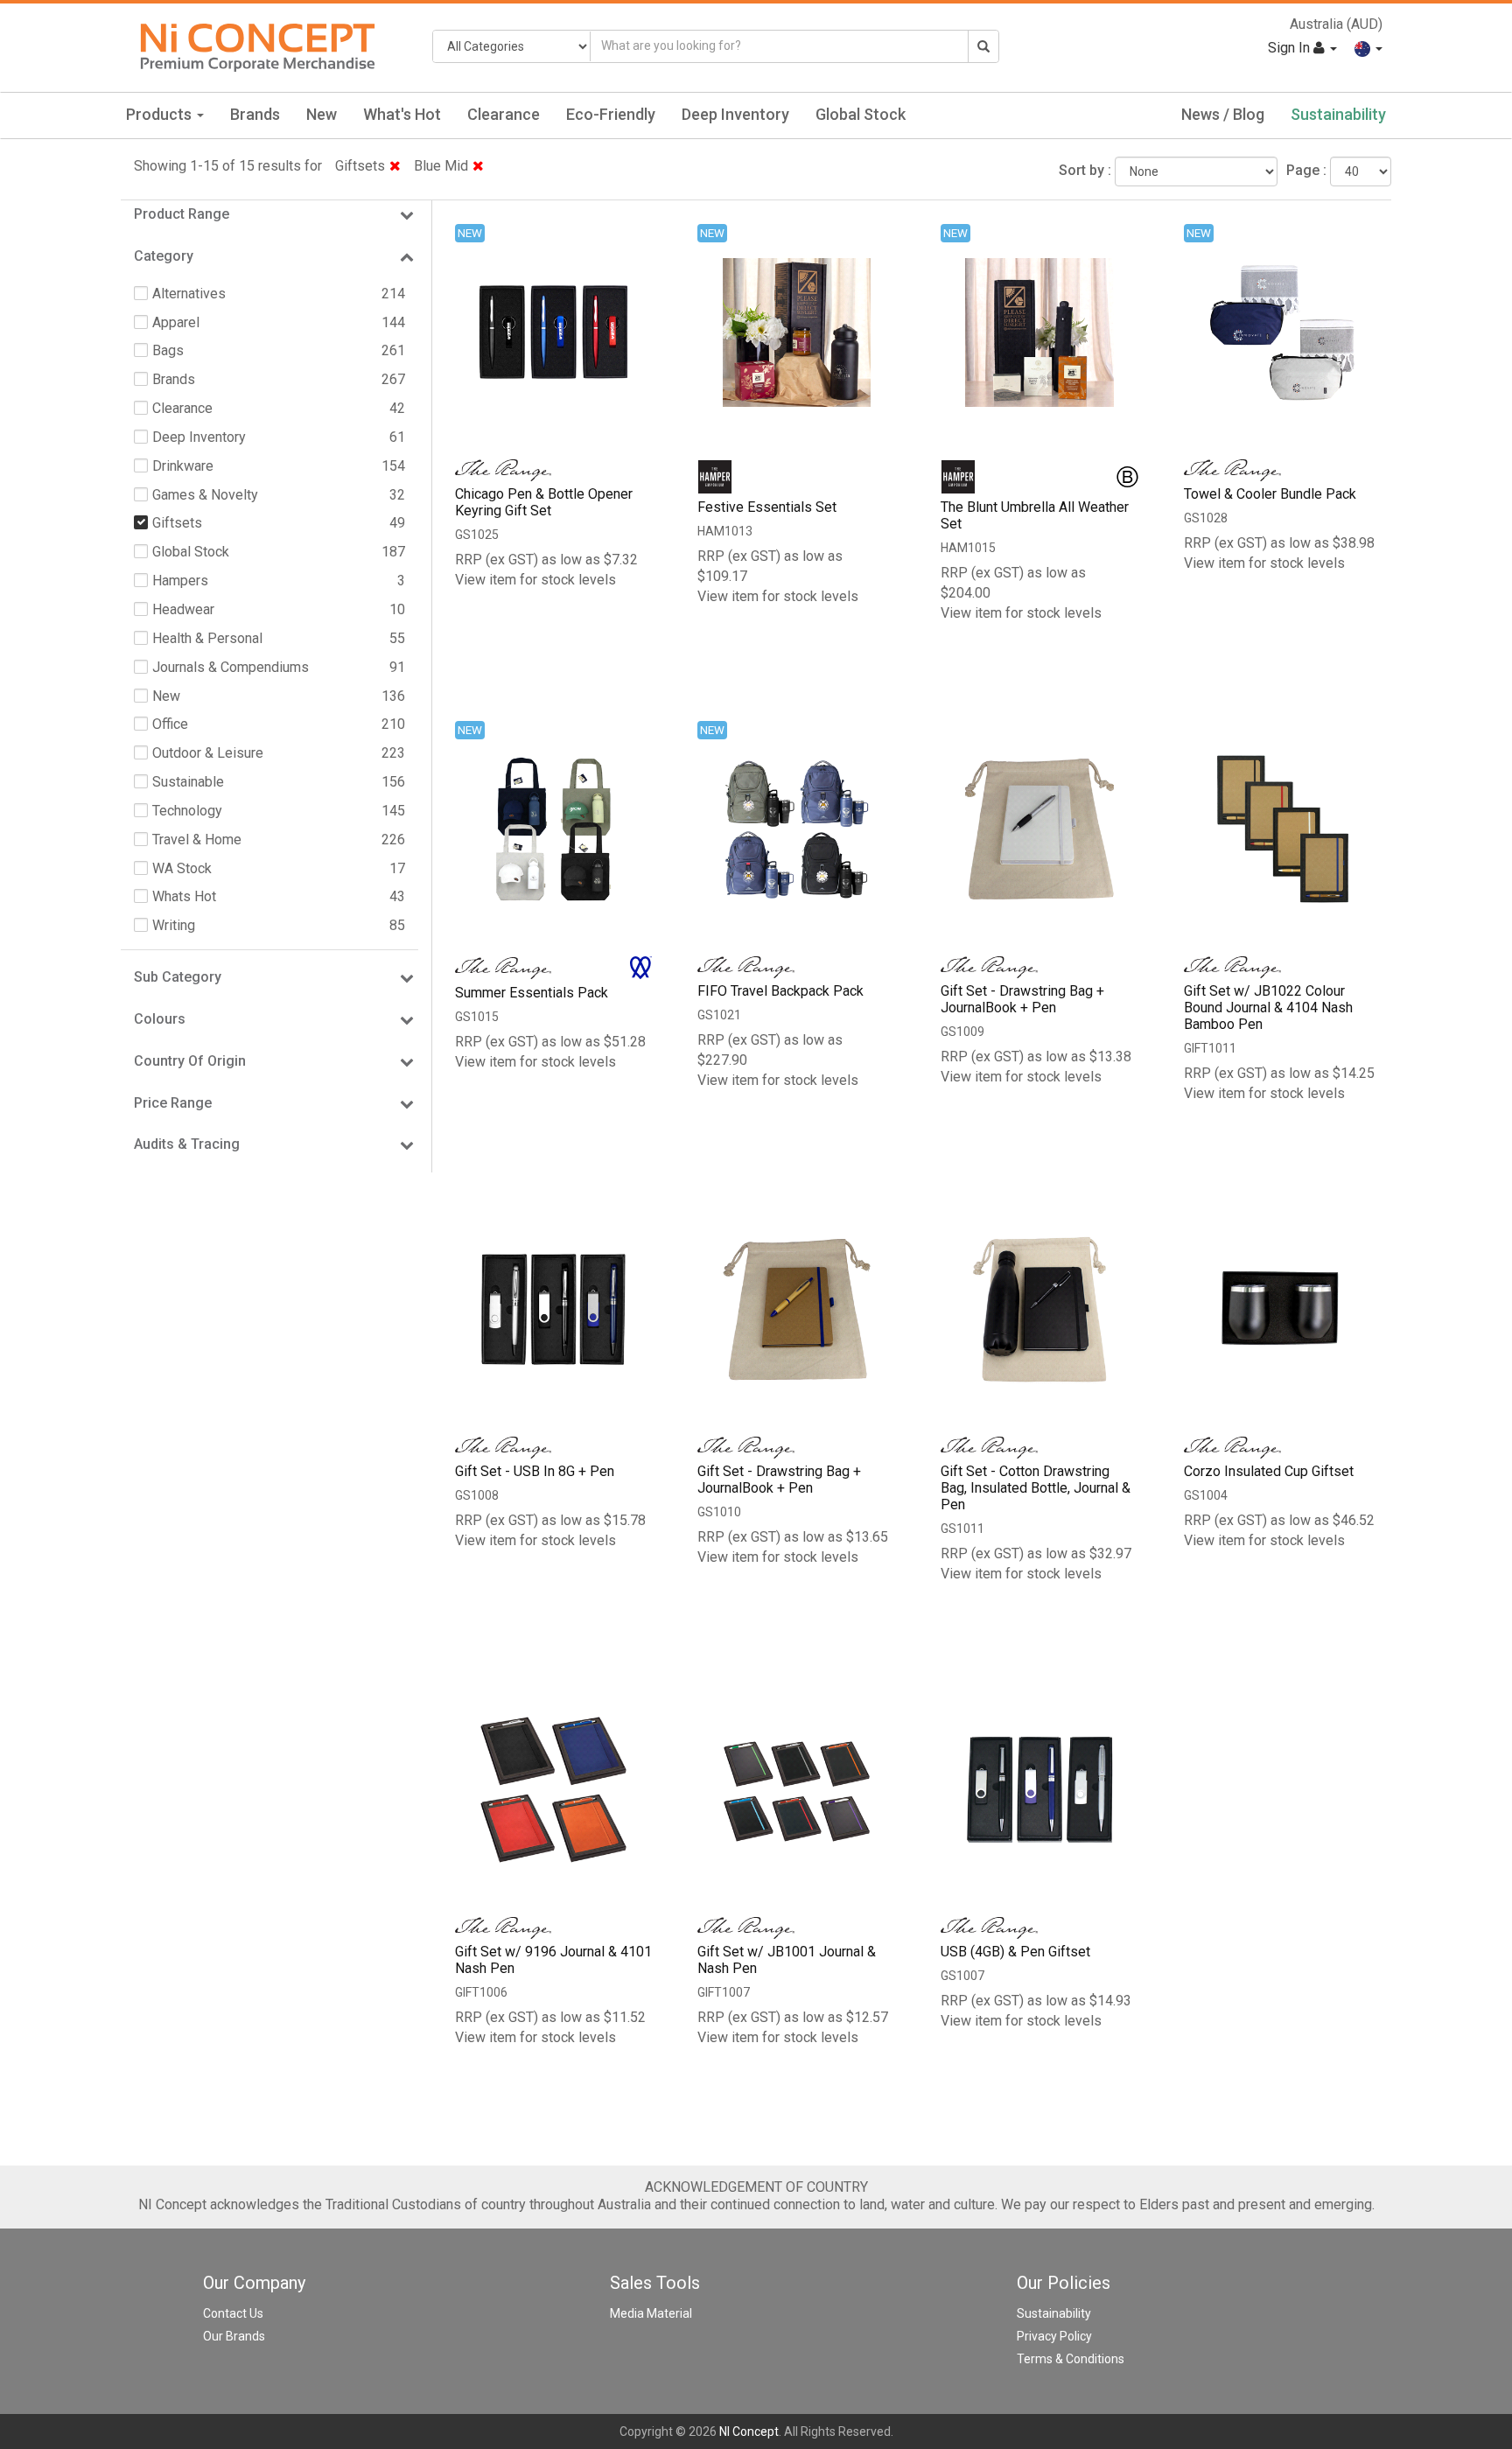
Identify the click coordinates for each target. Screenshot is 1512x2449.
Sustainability (1338, 114)
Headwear (183, 609)
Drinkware (183, 466)
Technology (187, 811)
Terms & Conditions (1071, 2359)
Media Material (651, 2313)
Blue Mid (441, 166)
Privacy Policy (1054, 2336)
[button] (1368, 48)
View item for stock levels (535, 580)
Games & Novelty (205, 495)
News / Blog (1223, 114)
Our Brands (234, 2336)
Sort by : (1085, 170)
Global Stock (861, 114)
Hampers (180, 581)
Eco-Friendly (611, 114)
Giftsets (360, 166)
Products (161, 114)
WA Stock (182, 868)
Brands (255, 114)
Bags (168, 350)
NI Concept (749, 2432)
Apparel (176, 322)
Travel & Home (197, 840)
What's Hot (402, 114)
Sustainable (188, 782)
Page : (1306, 170)
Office (170, 724)
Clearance (504, 114)
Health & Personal (207, 638)
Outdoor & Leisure (208, 753)
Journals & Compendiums (231, 667)
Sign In (1291, 48)
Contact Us (233, 2313)
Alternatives (189, 294)
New (322, 114)
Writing (174, 925)
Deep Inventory (735, 114)
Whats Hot (184, 896)
